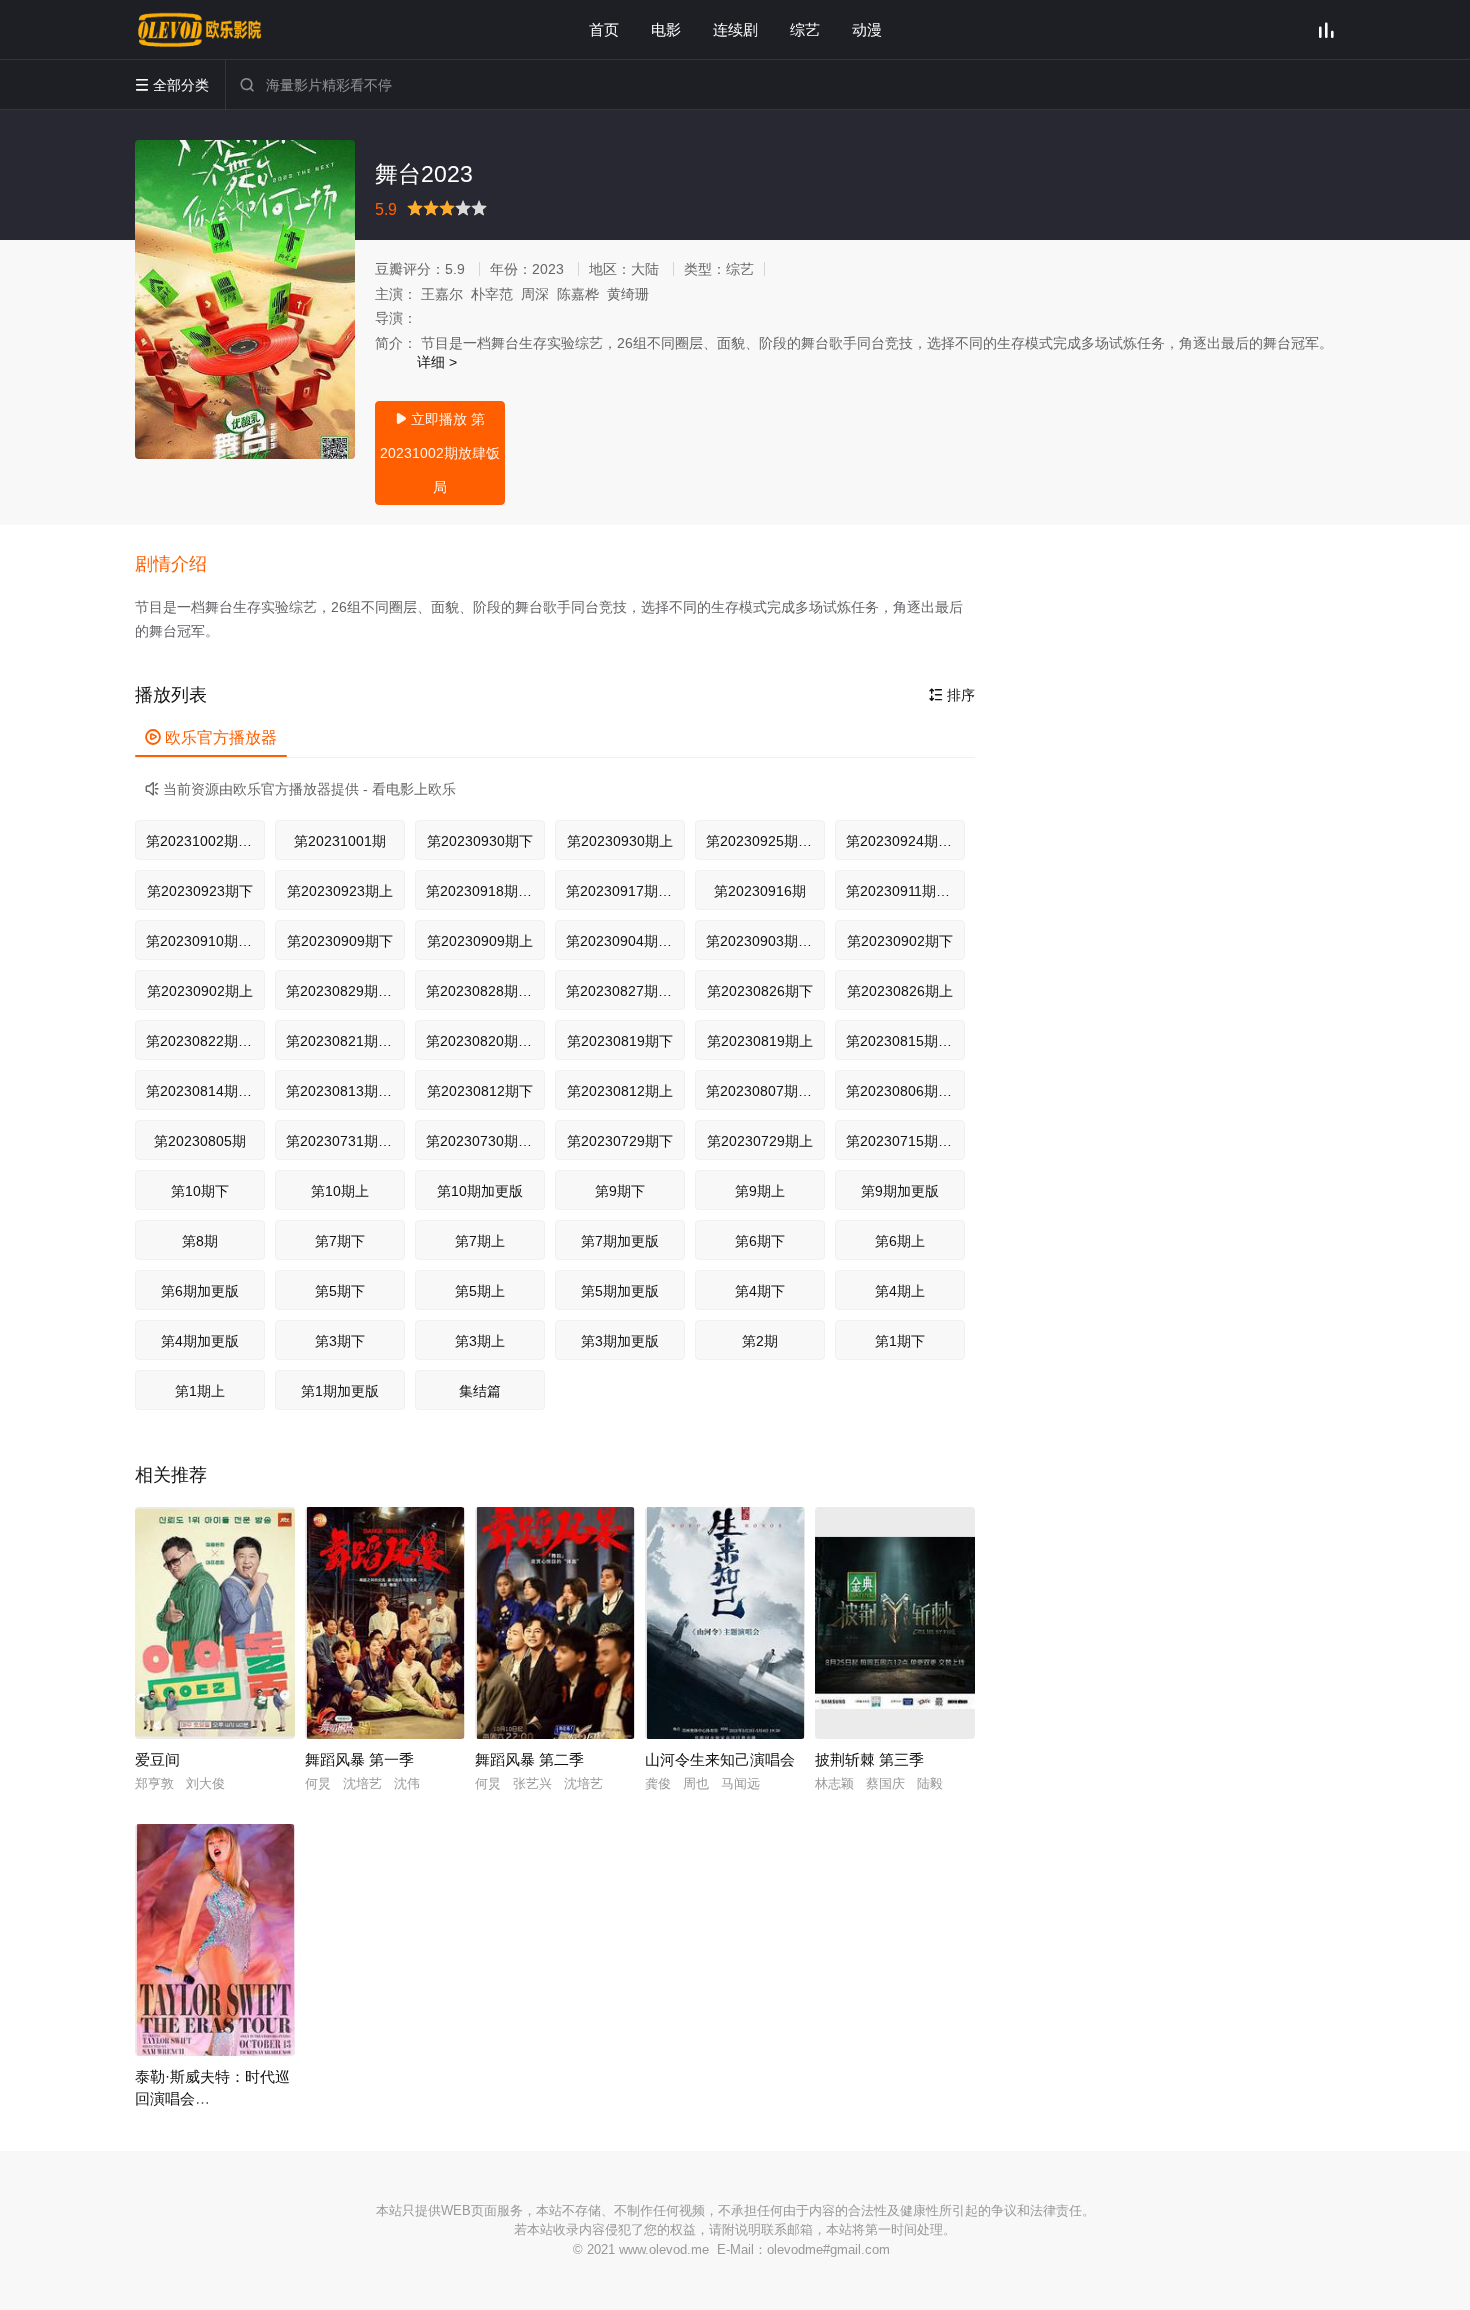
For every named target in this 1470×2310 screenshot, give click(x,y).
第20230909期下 (340, 941)
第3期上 (480, 1341)
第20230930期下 (480, 841)
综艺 (805, 29)
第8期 (200, 1241)
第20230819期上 (760, 1041)
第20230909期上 (480, 941)
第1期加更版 (340, 1391)
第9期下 (620, 1191)
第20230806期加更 (905, 1091)
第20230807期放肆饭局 (765, 1091)
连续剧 (735, 29)
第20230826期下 (760, 991)
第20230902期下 (900, 941)
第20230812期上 (620, 1091)
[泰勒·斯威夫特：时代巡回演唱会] (215, 1940)
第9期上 (760, 1191)
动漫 (867, 29)
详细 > (437, 362)
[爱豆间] (215, 1623)
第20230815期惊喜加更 (905, 1041)
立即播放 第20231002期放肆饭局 (440, 453)
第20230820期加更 (485, 1041)
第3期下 (340, 1341)
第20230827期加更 (625, 991)
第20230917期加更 (625, 891)
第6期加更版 (200, 1291)
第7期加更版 (620, 1241)
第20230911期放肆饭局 (905, 891)
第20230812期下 (480, 1091)
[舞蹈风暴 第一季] (385, 1623)
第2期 (760, 1341)
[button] (181, 565)
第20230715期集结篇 (905, 1141)
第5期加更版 (620, 1291)
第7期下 (340, 1241)
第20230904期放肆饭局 (625, 941)
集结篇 (480, 1391)
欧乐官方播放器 (211, 737)
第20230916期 (760, 891)
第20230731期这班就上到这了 (345, 1141)
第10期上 (340, 1191)
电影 (666, 29)
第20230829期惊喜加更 (345, 991)
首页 (604, 29)
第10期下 (200, 1191)
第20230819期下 (620, 1041)
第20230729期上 (760, 1141)
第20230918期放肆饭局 (485, 891)
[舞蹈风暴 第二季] (555, 1623)
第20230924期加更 (905, 841)
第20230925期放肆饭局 (765, 841)
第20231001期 (340, 841)
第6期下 (760, 1241)
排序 (952, 695)
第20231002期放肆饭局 (205, 841)
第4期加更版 (200, 1341)
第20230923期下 (200, 891)
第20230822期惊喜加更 (205, 1041)
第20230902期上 (200, 991)
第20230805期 (200, 1141)
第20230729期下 (620, 1141)
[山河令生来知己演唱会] (725, 1623)
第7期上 (480, 1241)
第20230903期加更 (765, 941)
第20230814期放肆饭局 (205, 1091)
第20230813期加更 (345, 1091)
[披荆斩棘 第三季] (895, 1623)
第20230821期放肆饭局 (345, 1041)
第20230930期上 (620, 841)
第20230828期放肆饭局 (485, 991)
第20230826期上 (900, 991)
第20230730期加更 (485, 1141)
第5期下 (340, 1291)
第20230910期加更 (205, 941)
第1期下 (900, 1341)
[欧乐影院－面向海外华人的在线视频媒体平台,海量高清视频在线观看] (200, 30)
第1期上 (200, 1391)
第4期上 (900, 1291)
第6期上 (900, 1241)
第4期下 (760, 1291)
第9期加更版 (900, 1191)
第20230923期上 (340, 891)
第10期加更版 (480, 1191)
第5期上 (480, 1291)
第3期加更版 (620, 1341)
